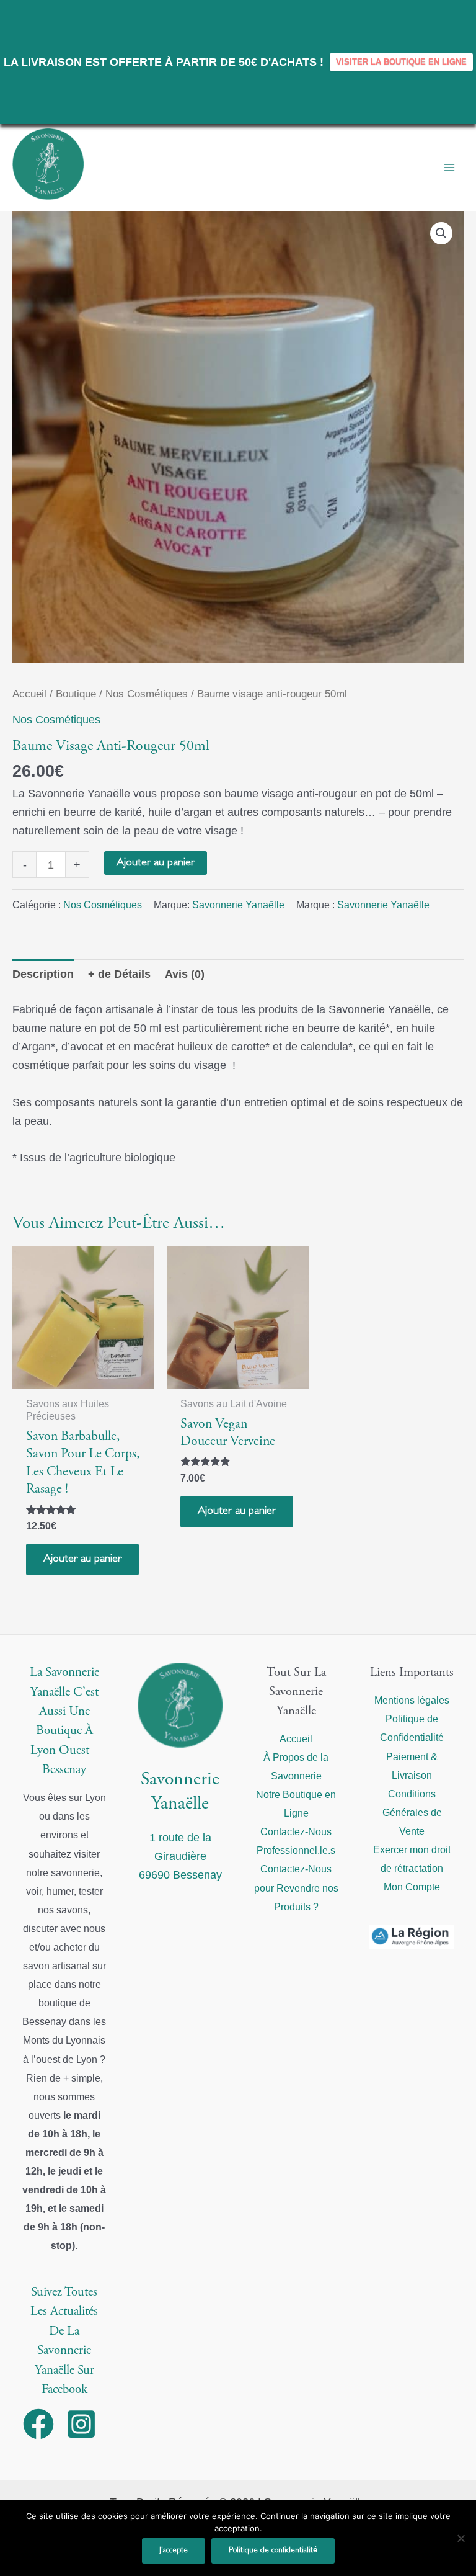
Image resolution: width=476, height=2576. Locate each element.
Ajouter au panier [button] (82, 1559)
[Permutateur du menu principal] (449, 168)
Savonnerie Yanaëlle (238, 905)
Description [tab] (43, 974)
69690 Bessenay (180, 1875)
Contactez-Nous (296, 1831)
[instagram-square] (86, 2424)
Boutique (76, 694)
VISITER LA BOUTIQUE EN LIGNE (401, 62)
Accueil (29, 694)
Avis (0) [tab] (185, 974)
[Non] (461, 2538)
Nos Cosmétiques (147, 694)
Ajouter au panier (156, 863)
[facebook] (43, 2424)
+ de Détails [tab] (119, 974)
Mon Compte (412, 1887)
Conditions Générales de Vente (412, 1812)
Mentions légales (412, 1700)
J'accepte (174, 2551)
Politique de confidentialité (273, 2551)
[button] (441, 233)
